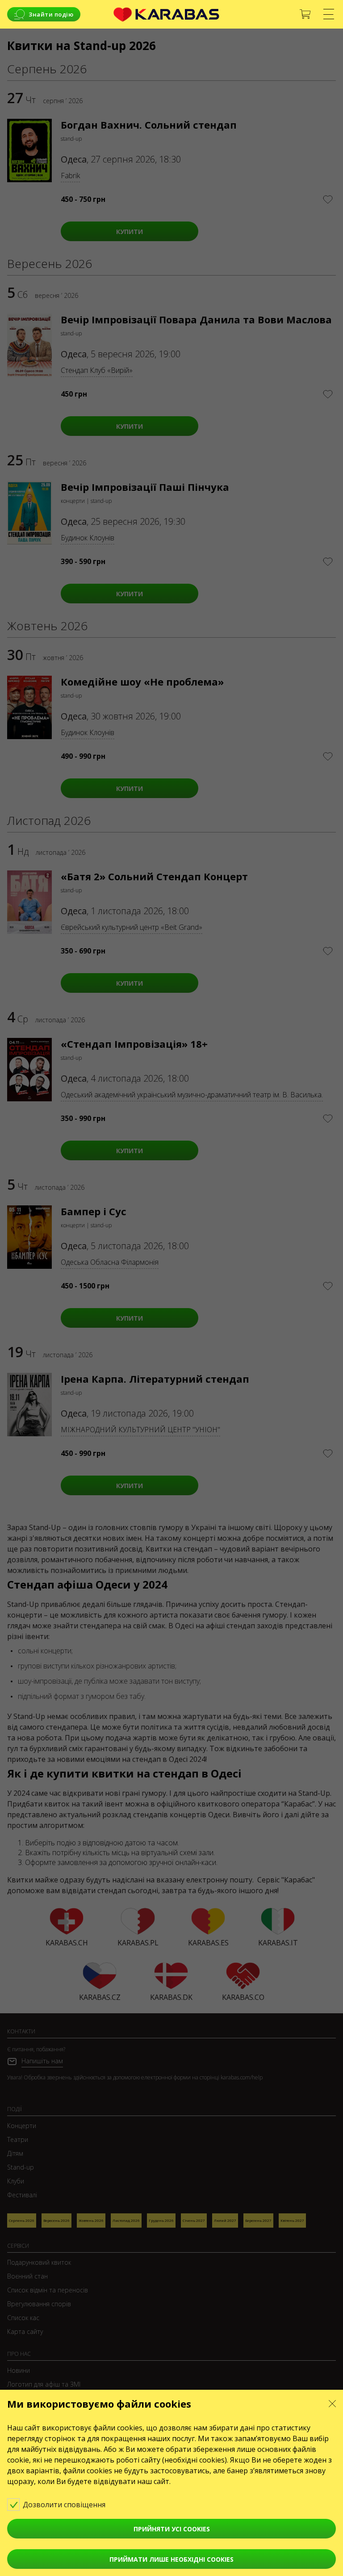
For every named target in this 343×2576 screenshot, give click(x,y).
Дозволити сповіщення (65, 2505)
